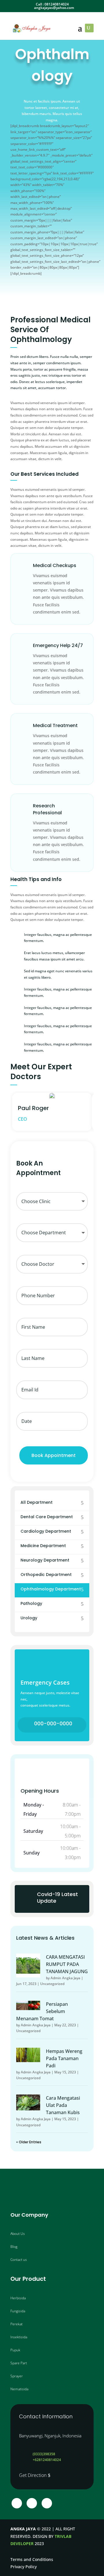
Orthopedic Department (46, 1575)
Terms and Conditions (32, 2559)
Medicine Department (43, 1546)
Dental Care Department (47, 1517)
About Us (18, 2234)
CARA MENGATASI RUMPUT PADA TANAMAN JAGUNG (67, 1964)
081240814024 (57, 4)
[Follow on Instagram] (32, 2503)
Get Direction (33, 2475)
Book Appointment (54, 1455)
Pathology (31, 1603)
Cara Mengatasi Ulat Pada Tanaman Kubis (63, 2105)
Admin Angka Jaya (65, 1978)
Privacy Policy (24, 2567)
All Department (37, 1502)
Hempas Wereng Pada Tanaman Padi (64, 2058)
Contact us (19, 2260)
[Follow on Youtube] (47, 2503)
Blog (14, 2247)
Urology (29, 1618)
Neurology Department (45, 1560)
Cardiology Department (46, 1531)
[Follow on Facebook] (17, 2503)
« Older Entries (29, 2142)
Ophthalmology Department (51, 1589)
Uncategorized (52, 1984)
